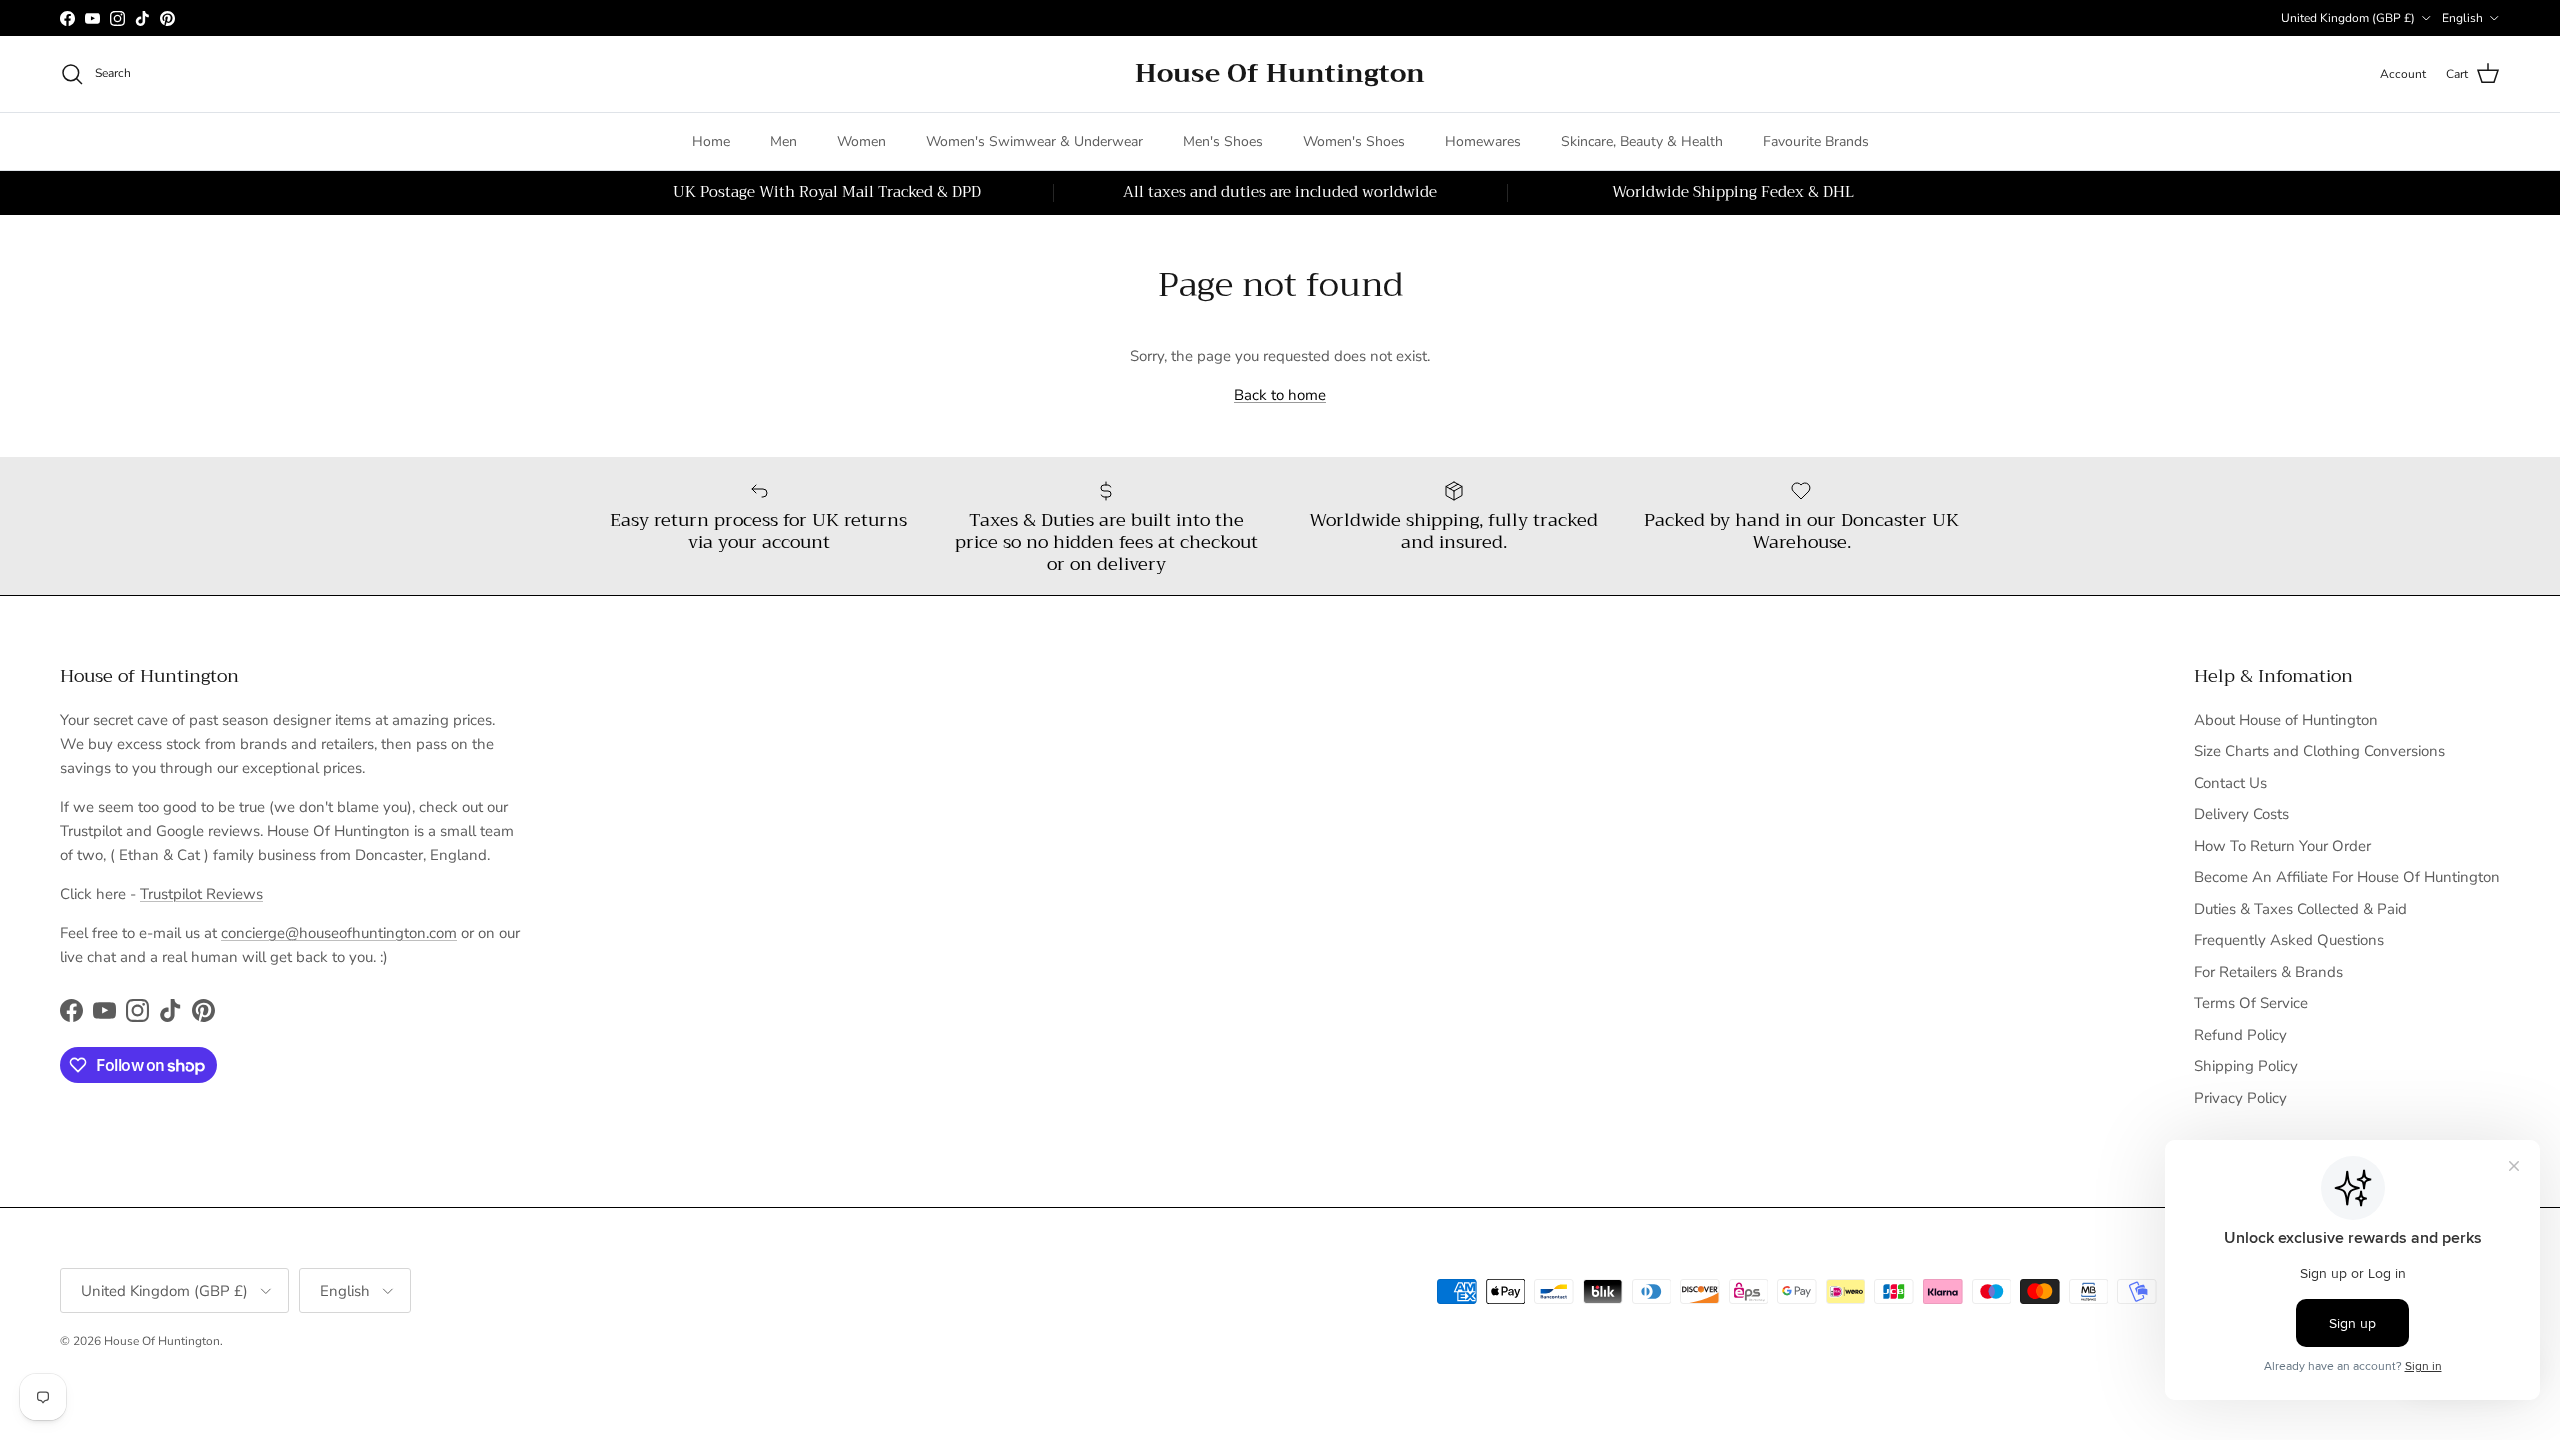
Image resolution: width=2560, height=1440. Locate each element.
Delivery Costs (2241, 814)
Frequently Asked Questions (2289, 940)
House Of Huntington (162, 1341)
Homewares (1483, 141)
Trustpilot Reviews (201, 894)
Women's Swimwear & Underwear (1034, 141)
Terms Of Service (2251, 1003)
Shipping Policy (2246, 1066)
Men (783, 141)
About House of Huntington (2286, 720)
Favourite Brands (1816, 141)
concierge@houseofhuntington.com (339, 933)
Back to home (1280, 395)
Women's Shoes (1354, 141)
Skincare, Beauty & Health (1642, 141)
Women (861, 141)
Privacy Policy (2240, 1098)
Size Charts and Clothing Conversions (2319, 751)
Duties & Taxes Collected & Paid (2300, 909)
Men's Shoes (1223, 141)
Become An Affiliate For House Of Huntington (2347, 877)
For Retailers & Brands (2268, 972)
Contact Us (2230, 783)
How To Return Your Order (2282, 846)
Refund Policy (2240, 1035)
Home (711, 141)
